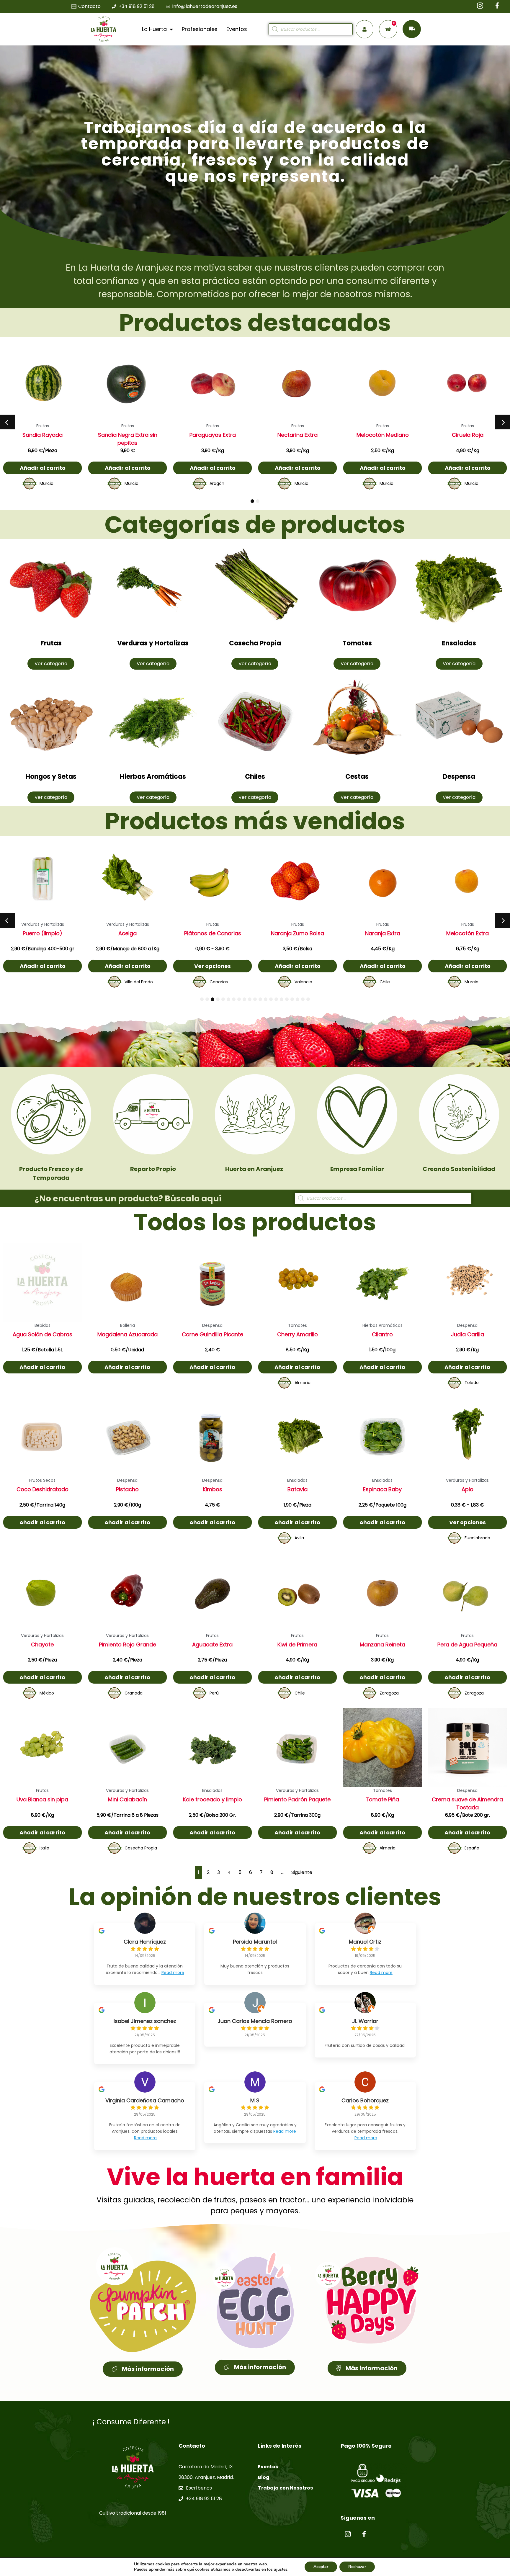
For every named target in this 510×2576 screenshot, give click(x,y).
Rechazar (357, 2567)
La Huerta (154, 29)
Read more (173, 1973)
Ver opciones (297, 966)
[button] (7, 422)
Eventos (237, 29)
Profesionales (200, 29)
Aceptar (321, 2567)
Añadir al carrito (43, 468)
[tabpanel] (42, 418)
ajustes (281, 2570)
